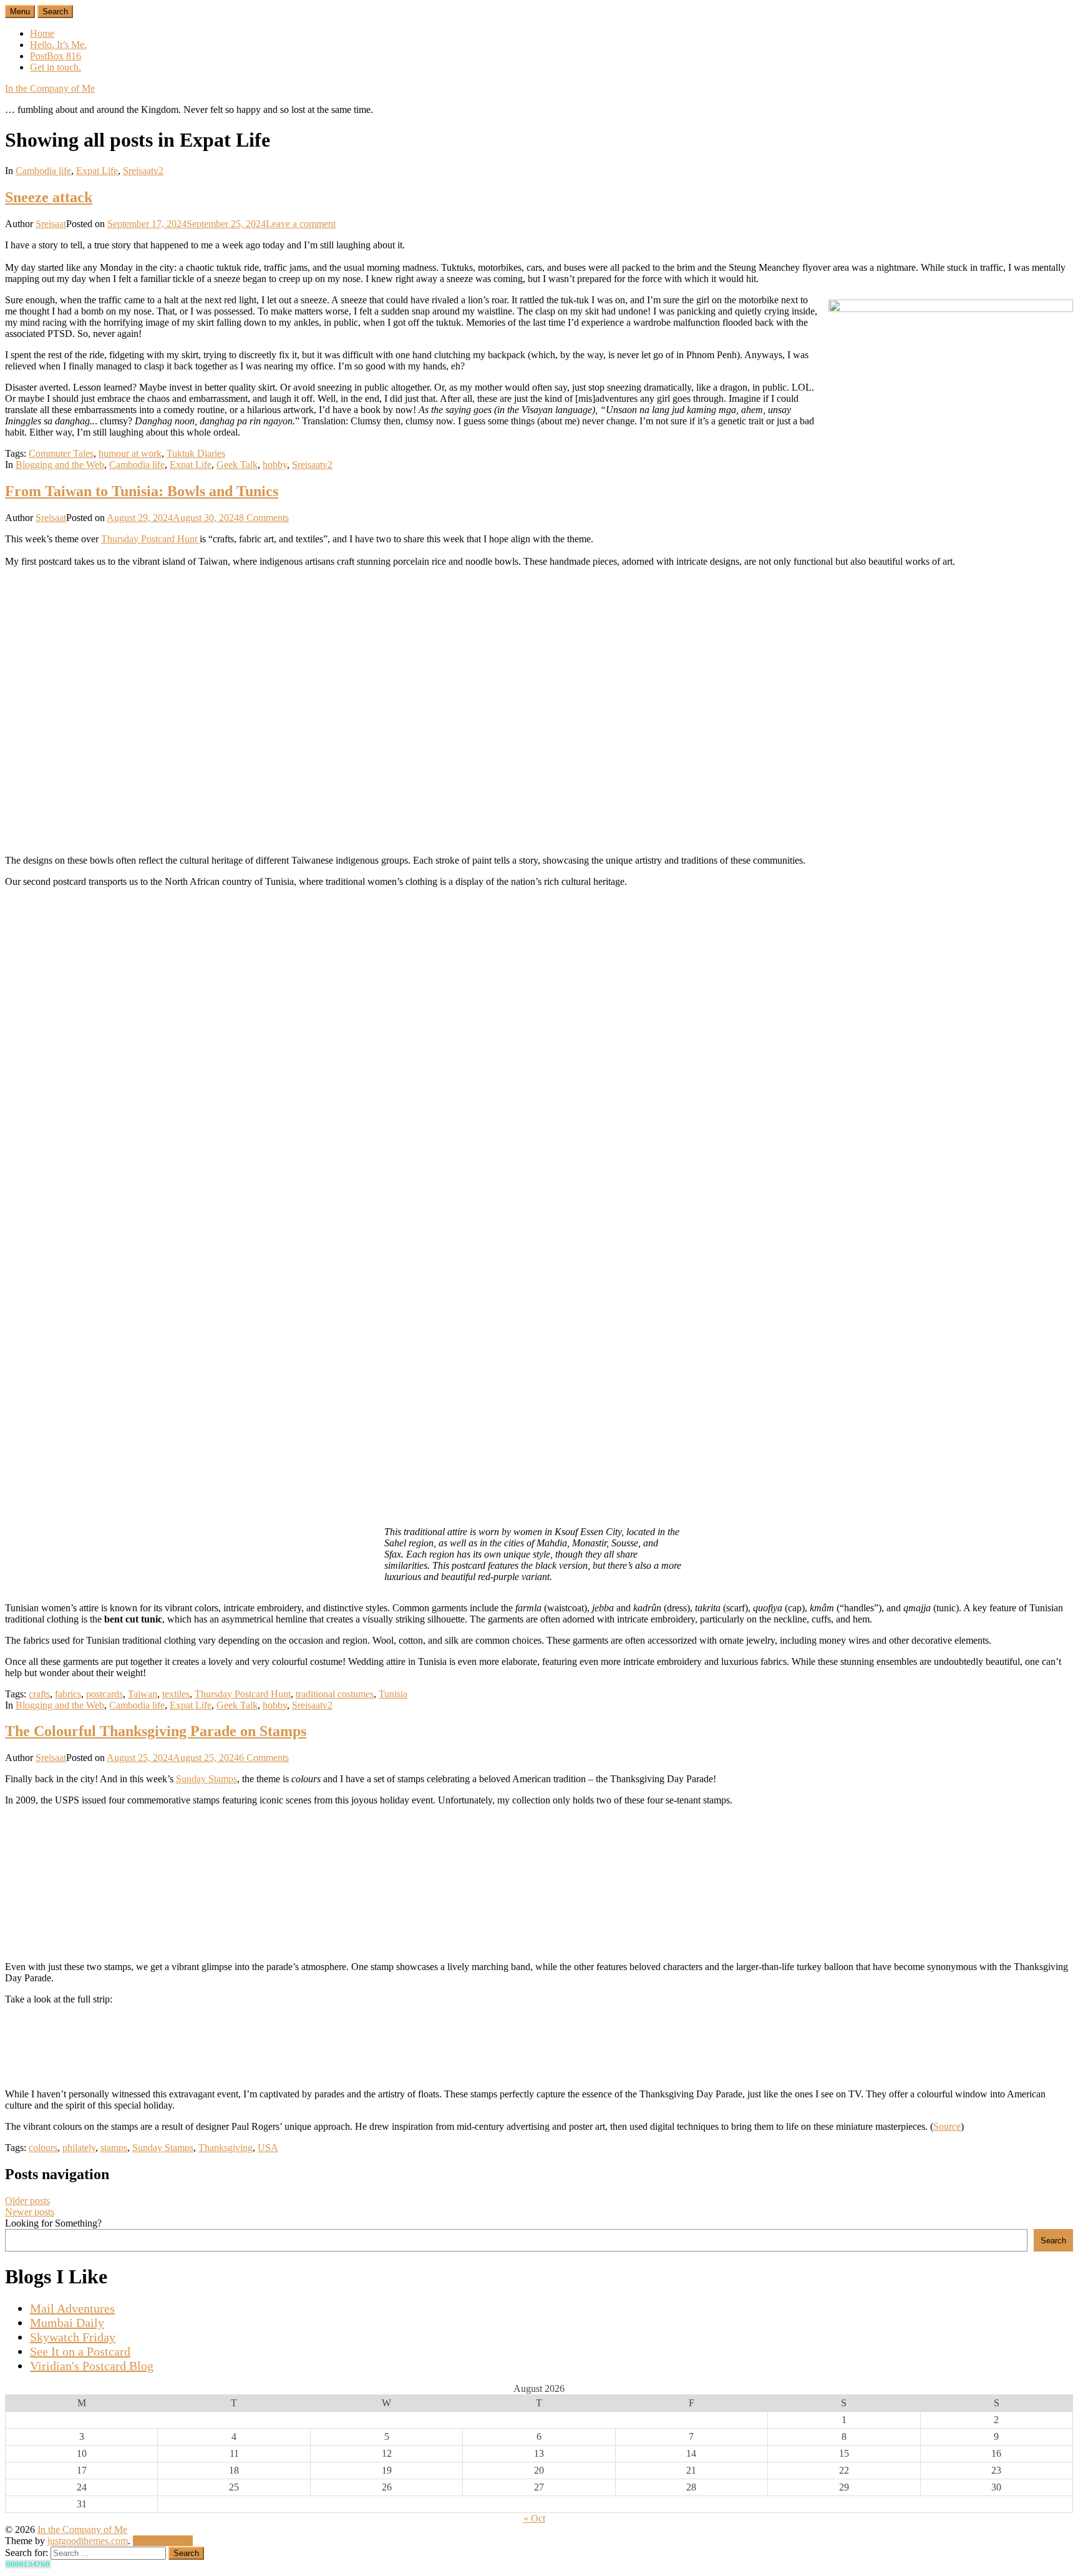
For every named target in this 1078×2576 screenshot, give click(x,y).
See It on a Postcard (80, 2351)
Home (42, 33)
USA (268, 2148)
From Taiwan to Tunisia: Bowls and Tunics (142, 491)
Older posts (27, 2201)
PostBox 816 (56, 56)
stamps (114, 2148)
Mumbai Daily (67, 2323)
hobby (275, 465)
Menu (20, 12)
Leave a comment (301, 224)
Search (1053, 2241)
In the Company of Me (50, 88)
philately (79, 2148)
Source (947, 2126)
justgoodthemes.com (88, 2541)
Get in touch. (56, 67)
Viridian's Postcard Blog (92, 2366)
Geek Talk (237, 465)
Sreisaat (51, 224)
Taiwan (143, 1694)
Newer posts (30, 2212)
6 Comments (264, 1758)
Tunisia (393, 1694)
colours (43, 2148)
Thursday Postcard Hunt (150, 539)
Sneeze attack (49, 197)
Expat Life (97, 171)
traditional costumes (335, 1694)
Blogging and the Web (60, 465)
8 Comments (264, 518)
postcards (104, 1694)
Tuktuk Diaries (196, 453)
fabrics (68, 1694)
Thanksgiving (226, 2148)
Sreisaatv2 (143, 171)
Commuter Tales (61, 453)
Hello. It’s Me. (58, 45)
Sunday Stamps (206, 1779)
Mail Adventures (72, 2308)
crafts (39, 1694)
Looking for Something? (53, 2223)
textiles (176, 1694)
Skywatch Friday (73, 2337)
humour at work (130, 453)
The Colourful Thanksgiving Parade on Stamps (156, 1731)
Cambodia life (43, 171)
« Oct (534, 2518)
